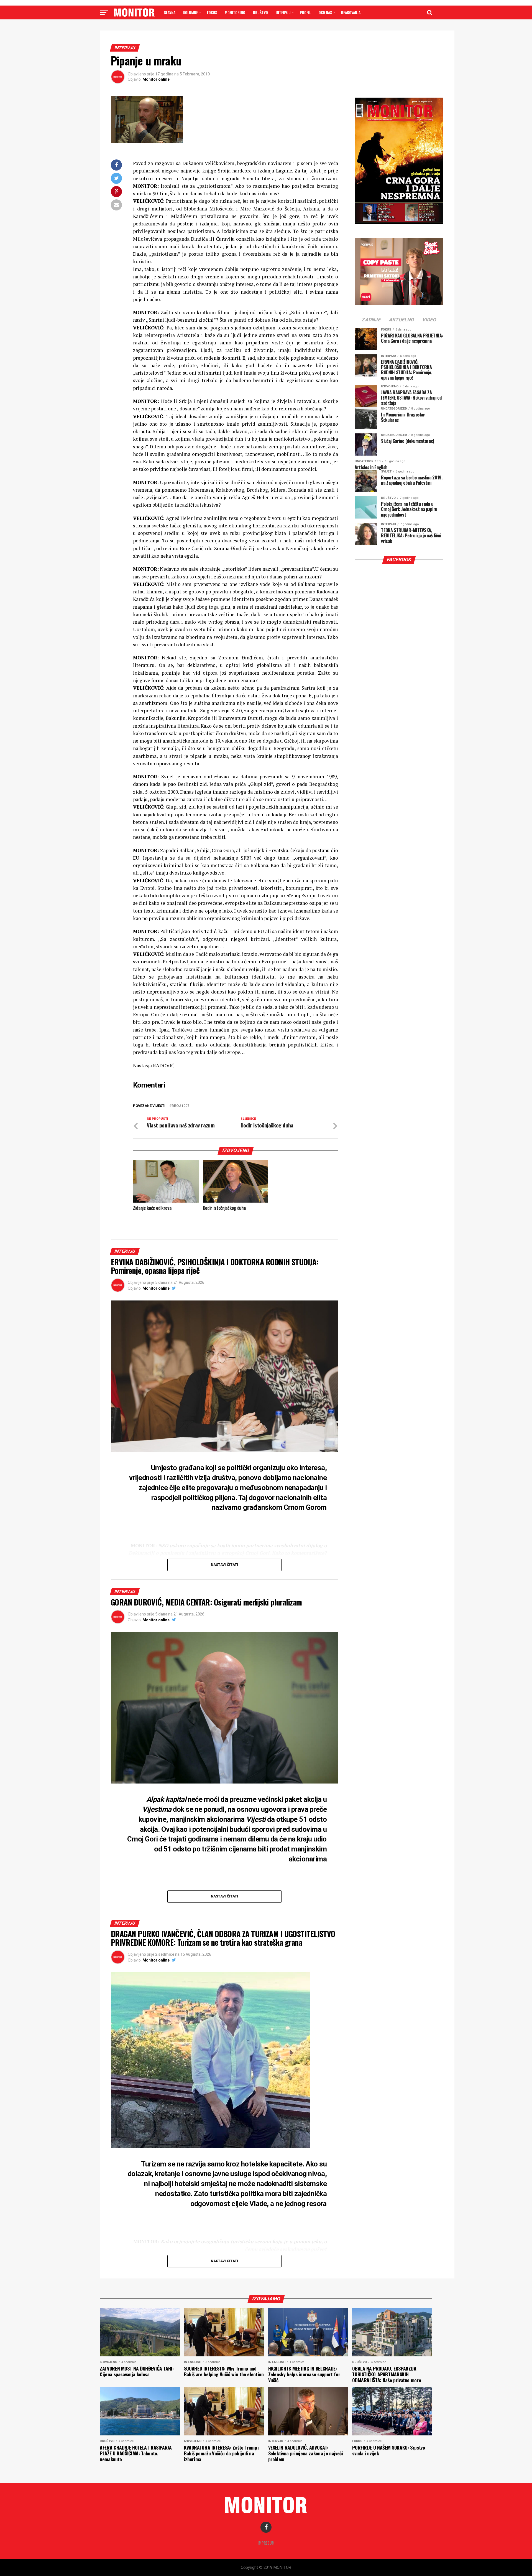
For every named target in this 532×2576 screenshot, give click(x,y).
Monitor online (156, 79)
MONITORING (235, 12)
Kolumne (190, 12)
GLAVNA (170, 12)
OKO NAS (325, 12)
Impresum (266, 2543)
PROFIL (305, 12)
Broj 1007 (180, 1106)
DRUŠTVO (260, 12)
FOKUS (212, 12)
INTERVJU (283, 12)
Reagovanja (351, 12)
